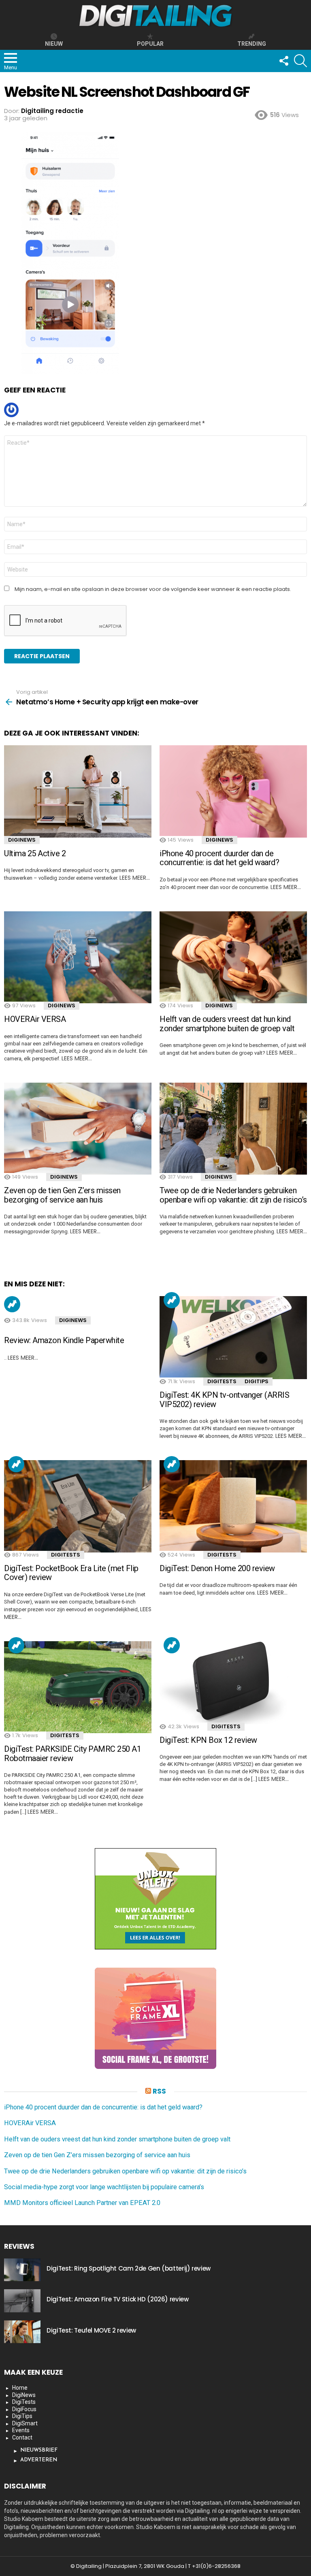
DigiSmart (25, 2423)
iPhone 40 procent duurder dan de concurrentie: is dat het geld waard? (219, 858)
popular (150, 44)
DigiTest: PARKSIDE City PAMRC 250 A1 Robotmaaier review (72, 1754)
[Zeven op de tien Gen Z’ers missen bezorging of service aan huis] (78, 1129)
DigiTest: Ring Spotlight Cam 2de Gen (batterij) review (129, 2268)
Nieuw (54, 44)
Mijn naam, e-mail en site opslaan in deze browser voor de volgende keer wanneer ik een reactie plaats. (153, 589)
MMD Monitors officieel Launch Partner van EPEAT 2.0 (82, 2203)
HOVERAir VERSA (35, 1019)
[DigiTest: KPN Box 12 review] (233, 1683)
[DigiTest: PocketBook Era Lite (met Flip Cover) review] (78, 1506)
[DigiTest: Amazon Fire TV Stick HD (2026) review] (22, 2301)
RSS (159, 2091)
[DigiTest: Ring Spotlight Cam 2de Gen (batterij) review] (22, 2270)
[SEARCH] (300, 61)
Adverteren (39, 2460)
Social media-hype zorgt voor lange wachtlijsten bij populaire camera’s (104, 2187)
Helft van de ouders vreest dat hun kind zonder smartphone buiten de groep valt (227, 1024)
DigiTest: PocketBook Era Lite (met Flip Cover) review (71, 1573)
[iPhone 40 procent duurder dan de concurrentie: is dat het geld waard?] (233, 791)
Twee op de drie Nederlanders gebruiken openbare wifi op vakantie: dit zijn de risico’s (233, 1195)
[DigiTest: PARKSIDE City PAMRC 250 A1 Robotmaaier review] (78, 1687)
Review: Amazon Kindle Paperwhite (64, 1340)
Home (20, 2388)
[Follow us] (283, 61)
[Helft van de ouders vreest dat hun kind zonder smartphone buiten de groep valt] (233, 957)
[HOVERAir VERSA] (78, 957)
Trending (12, 1304)
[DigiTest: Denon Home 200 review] (233, 1506)
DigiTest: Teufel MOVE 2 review (91, 2330)
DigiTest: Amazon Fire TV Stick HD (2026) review (117, 2299)
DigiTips (257, 1381)
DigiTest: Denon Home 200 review (217, 1568)
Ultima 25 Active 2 (35, 853)
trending (252, 44)
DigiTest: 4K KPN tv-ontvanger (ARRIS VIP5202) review (224, 1400)
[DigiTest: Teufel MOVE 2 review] (22, 2332)
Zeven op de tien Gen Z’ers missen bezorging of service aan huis (62, 1195)
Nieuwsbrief (39, 2450)
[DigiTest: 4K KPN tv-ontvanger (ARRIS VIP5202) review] (233, 1338)
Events (21, 2430)
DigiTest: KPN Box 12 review (208, 1740)
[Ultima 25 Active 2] (78, 791)
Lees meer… (135, 878)
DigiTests (222, 1381)
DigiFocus (24, 2409)
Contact (22, 2437)
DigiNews (22, 840)
